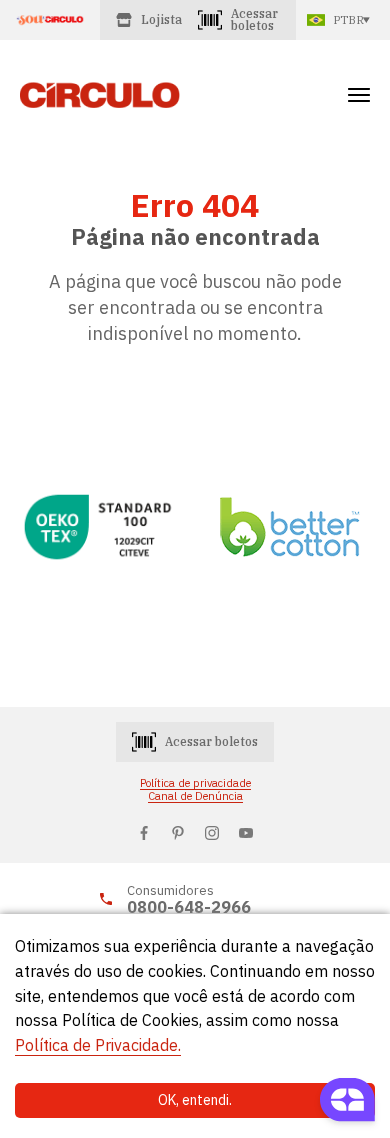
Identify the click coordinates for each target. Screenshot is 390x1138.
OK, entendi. (195, 1100)
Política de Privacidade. (98, 1045)
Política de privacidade (195, 783)
